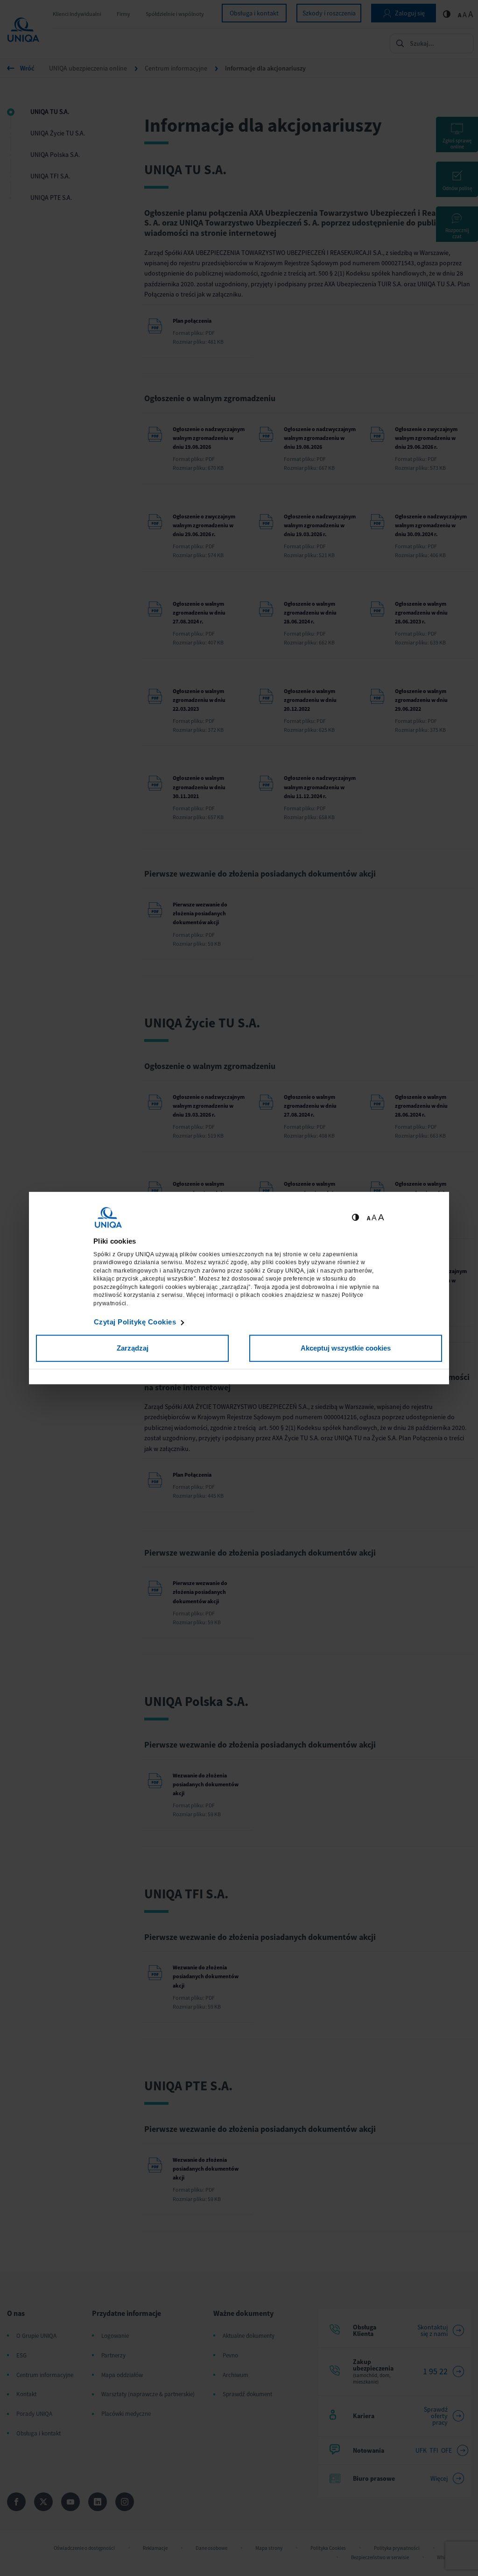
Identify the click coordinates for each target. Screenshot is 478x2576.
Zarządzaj (133, 1348)
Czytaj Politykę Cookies (135, 1322)
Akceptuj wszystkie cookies (346, 1348)
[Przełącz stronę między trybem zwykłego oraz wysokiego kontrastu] (355, 1218)
